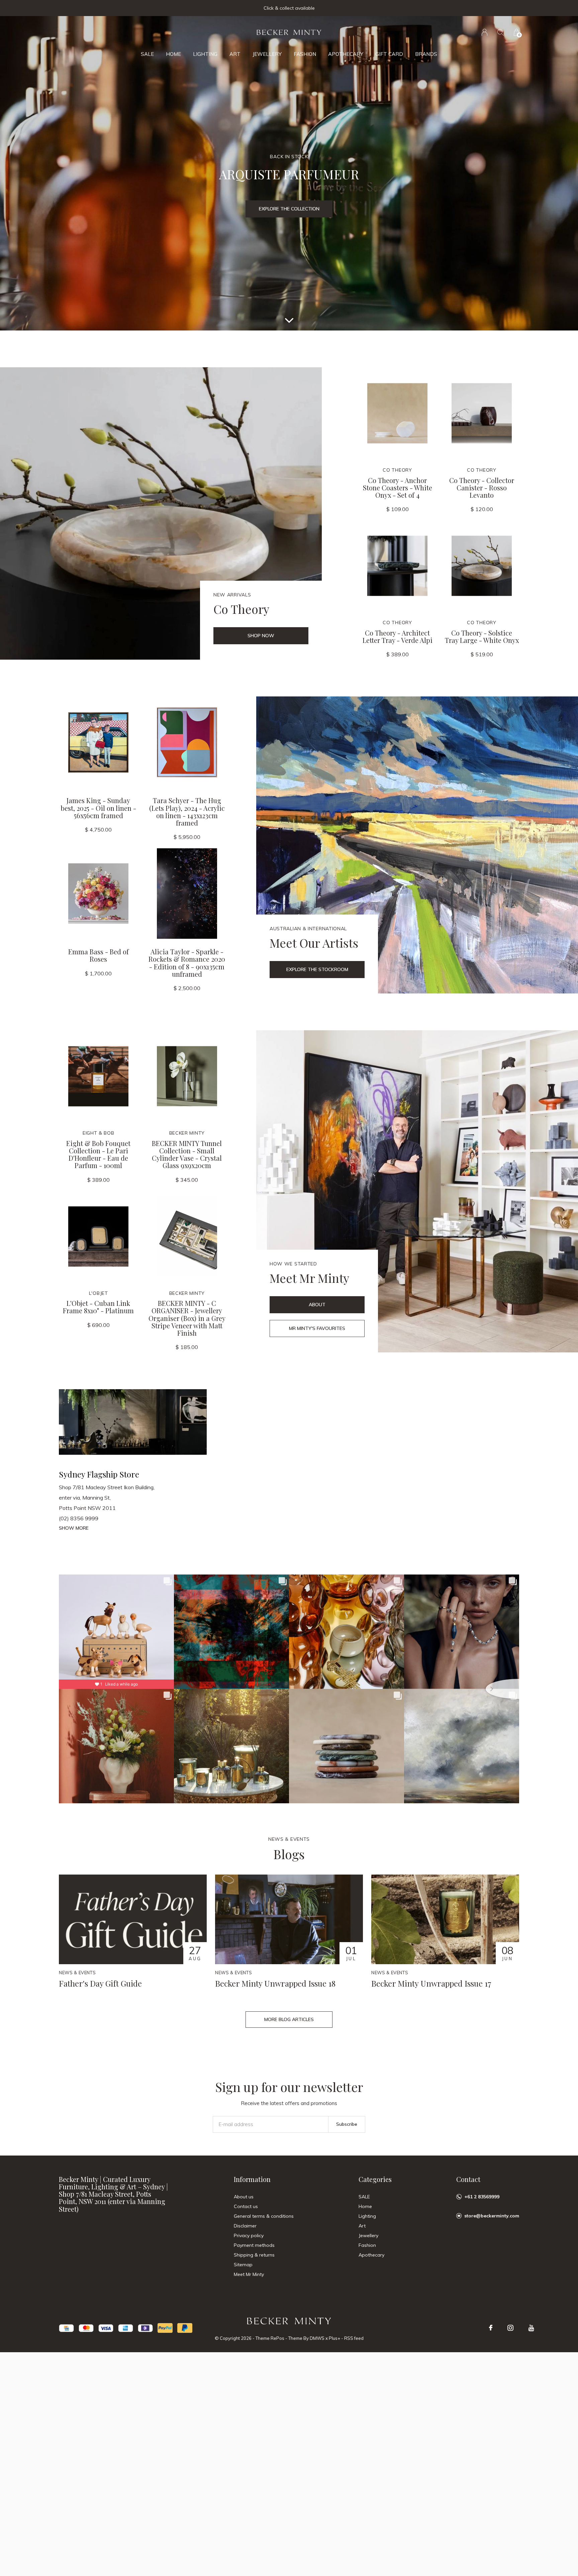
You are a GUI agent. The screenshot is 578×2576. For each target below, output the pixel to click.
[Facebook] (491, 2328)
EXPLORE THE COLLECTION (289, 209)
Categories (375, 2179)
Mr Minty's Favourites (317, 1328)
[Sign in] (485, 32)
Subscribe (347, 2124)
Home (173, 54)
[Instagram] (510, 2328)
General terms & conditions (264, 2216)
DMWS (317, 2338)
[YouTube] (531, 2328)
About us (244, 2197)
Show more (74, 1528)
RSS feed (354, 2338)
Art (235, 54)
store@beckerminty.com (492, 2216)
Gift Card (389, 54)
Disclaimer (245, 2226)
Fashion (305, 54)
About (317, 1305)
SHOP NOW (261, 636)
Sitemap (243, 2265)
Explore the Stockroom (317, 969)
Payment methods (254, 2245)
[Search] (501, 32)
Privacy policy (249, 2235)
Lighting (205, 54)
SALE (147, 54)
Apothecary (346, 54)
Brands (426, 54)
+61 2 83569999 (482, 2197)
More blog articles (289, 2019)
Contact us (246, 2206)
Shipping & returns (254, 2255)
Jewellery (267, 54)
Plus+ (334, 2338)
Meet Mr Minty (249, 2274)
